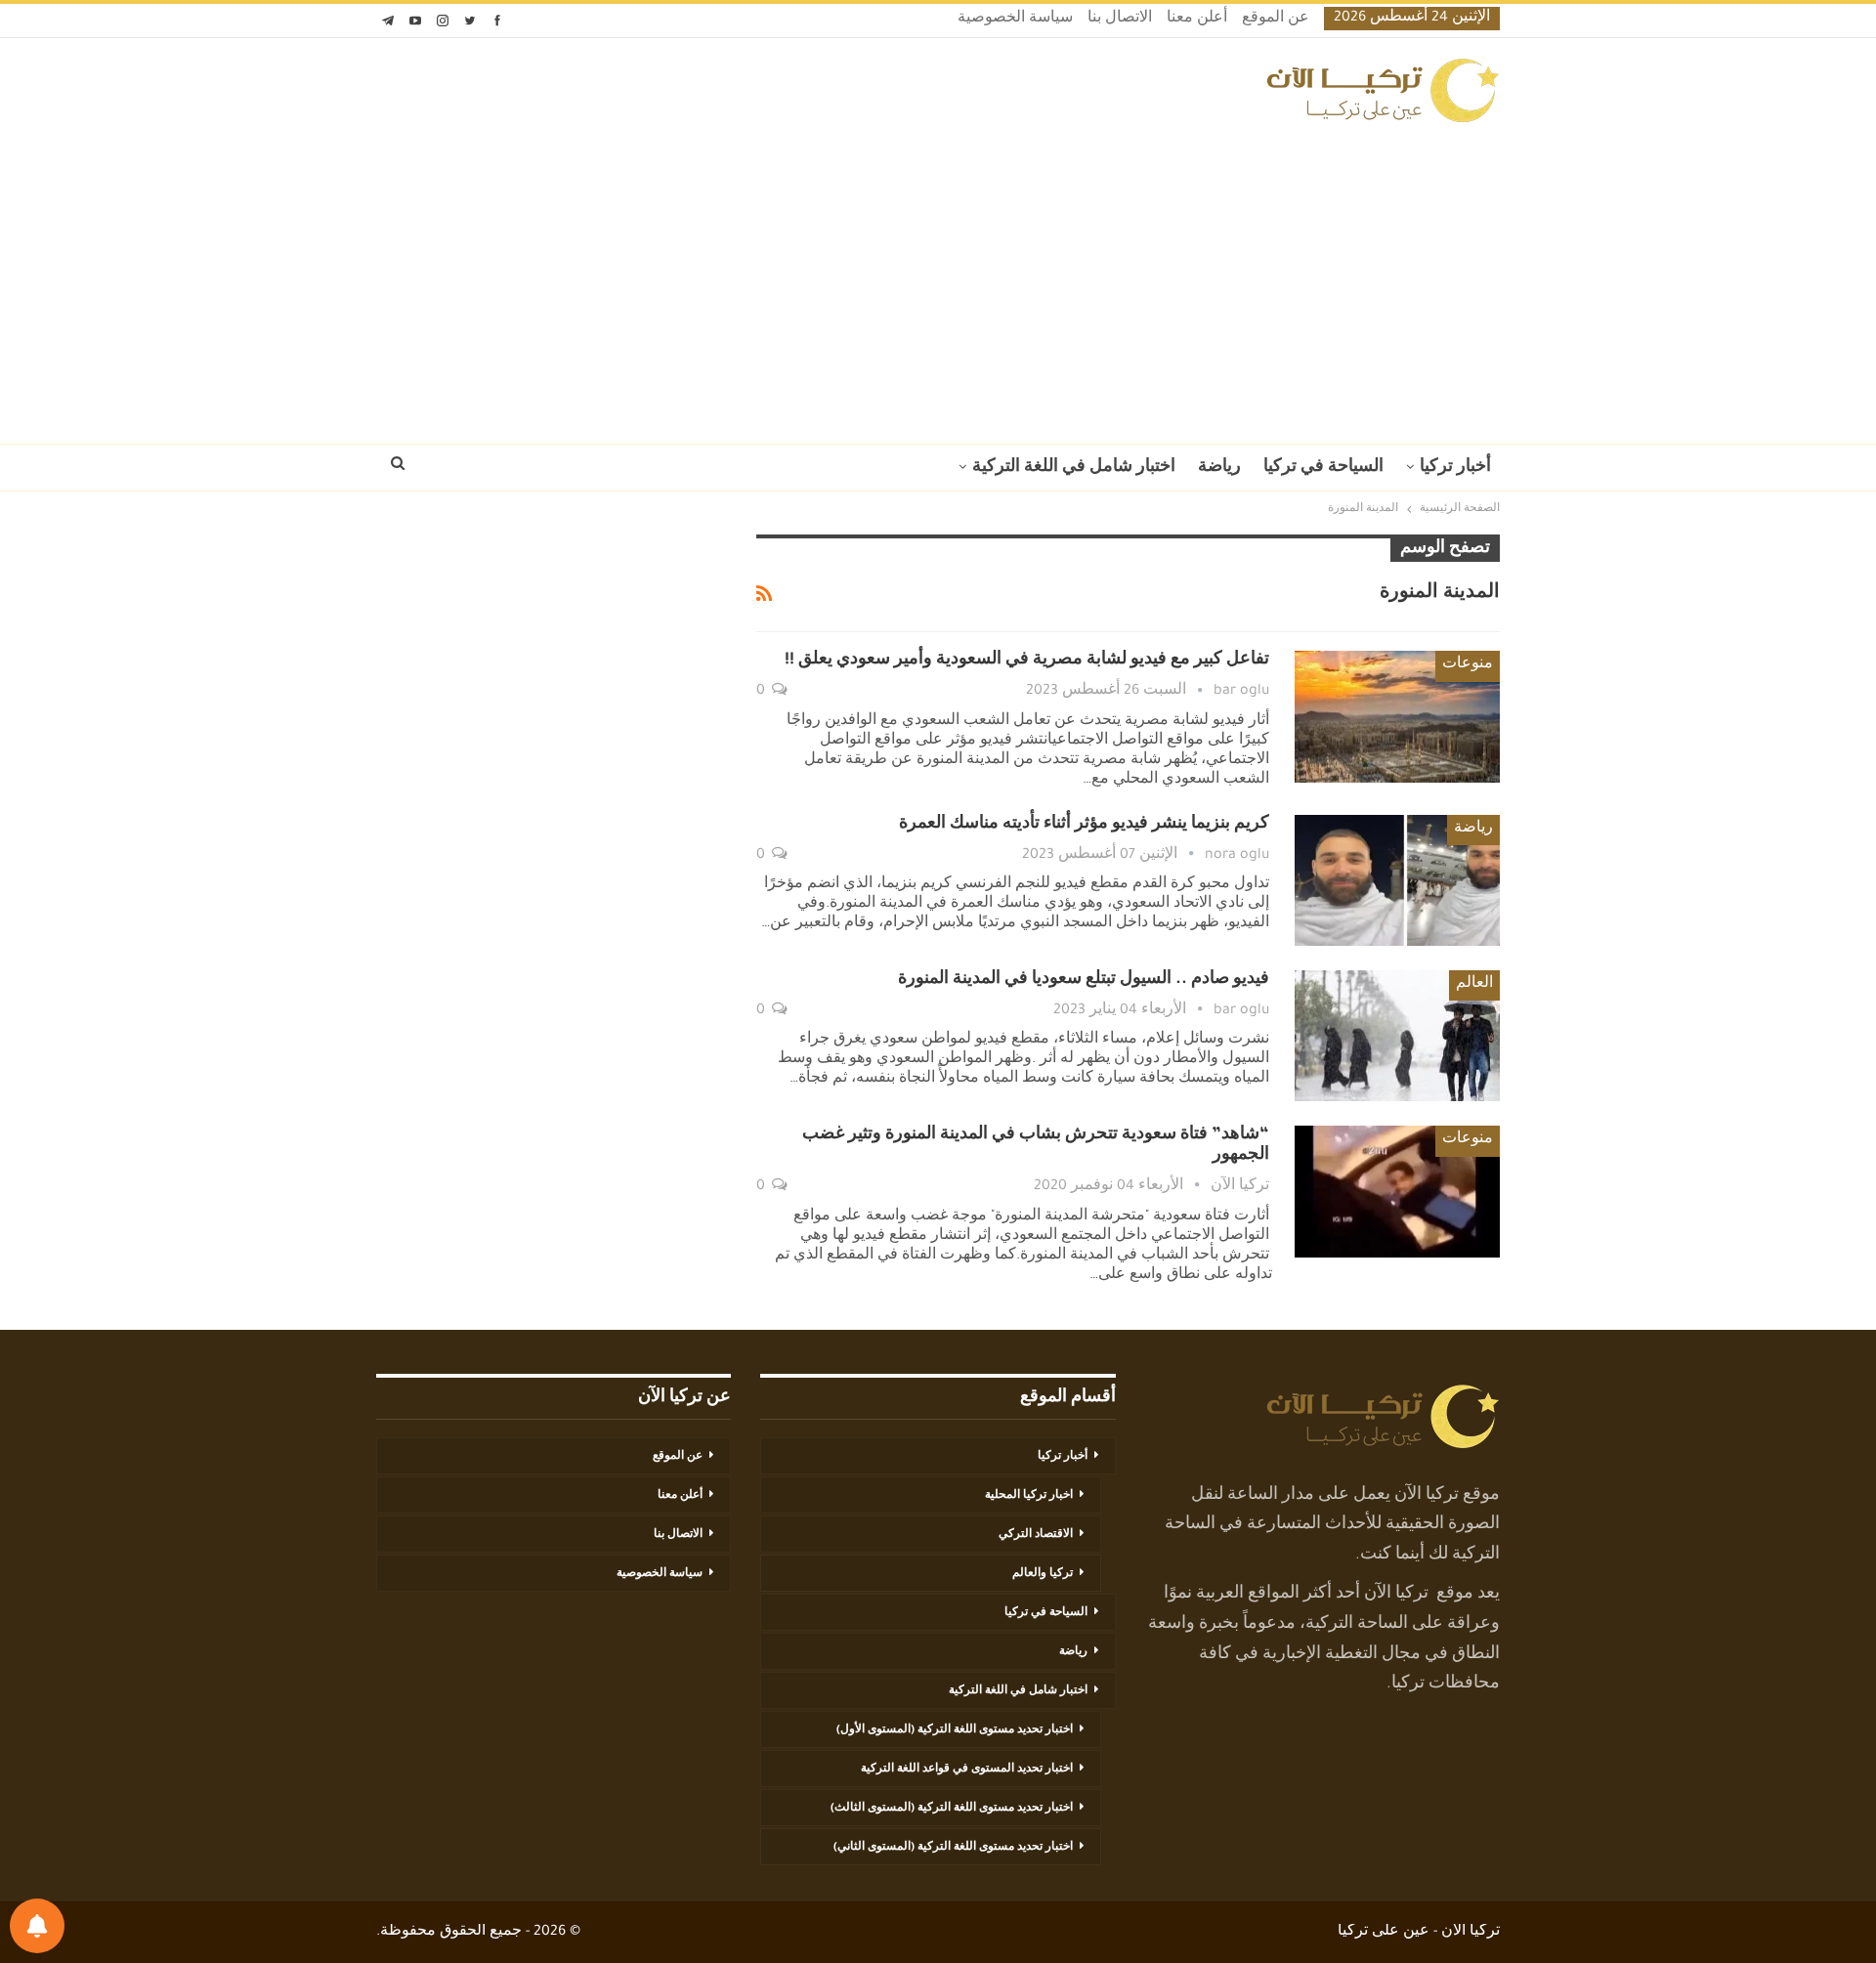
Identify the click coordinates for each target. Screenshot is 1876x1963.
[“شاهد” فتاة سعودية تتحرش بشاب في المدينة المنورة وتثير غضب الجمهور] (1397, 1191)
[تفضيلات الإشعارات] (37, 1926)
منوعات (1468, 665)
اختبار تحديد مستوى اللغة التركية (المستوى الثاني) (953, 1848)
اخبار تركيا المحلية (1029, 1496)
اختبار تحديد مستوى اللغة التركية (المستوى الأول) (955, 1730)
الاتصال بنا (1120, 20)
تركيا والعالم (1043, 1574)
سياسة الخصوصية (1015, 20)
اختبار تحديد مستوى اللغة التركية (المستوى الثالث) (952, 1809)
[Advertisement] (938, 277)
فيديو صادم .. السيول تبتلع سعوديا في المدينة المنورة (1084, 980)
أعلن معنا (1197, 20)
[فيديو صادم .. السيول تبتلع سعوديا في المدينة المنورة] (1397, 1036)
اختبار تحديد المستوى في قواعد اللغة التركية (967, 1770)
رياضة (1219, 468)
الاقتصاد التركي (1036, 1535)
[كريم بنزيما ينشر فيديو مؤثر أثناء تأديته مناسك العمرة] (1397, 880)
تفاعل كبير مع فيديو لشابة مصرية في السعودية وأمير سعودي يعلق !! (1027, 661)
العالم (1474, 985)
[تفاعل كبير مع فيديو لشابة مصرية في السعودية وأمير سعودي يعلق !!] (1397, 716)
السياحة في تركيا (1323, 468)
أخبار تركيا (1455, 468)
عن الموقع (1276, 20)
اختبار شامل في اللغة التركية (1074, 468)
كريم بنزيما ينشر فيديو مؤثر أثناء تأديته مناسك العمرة (1084, 825)
